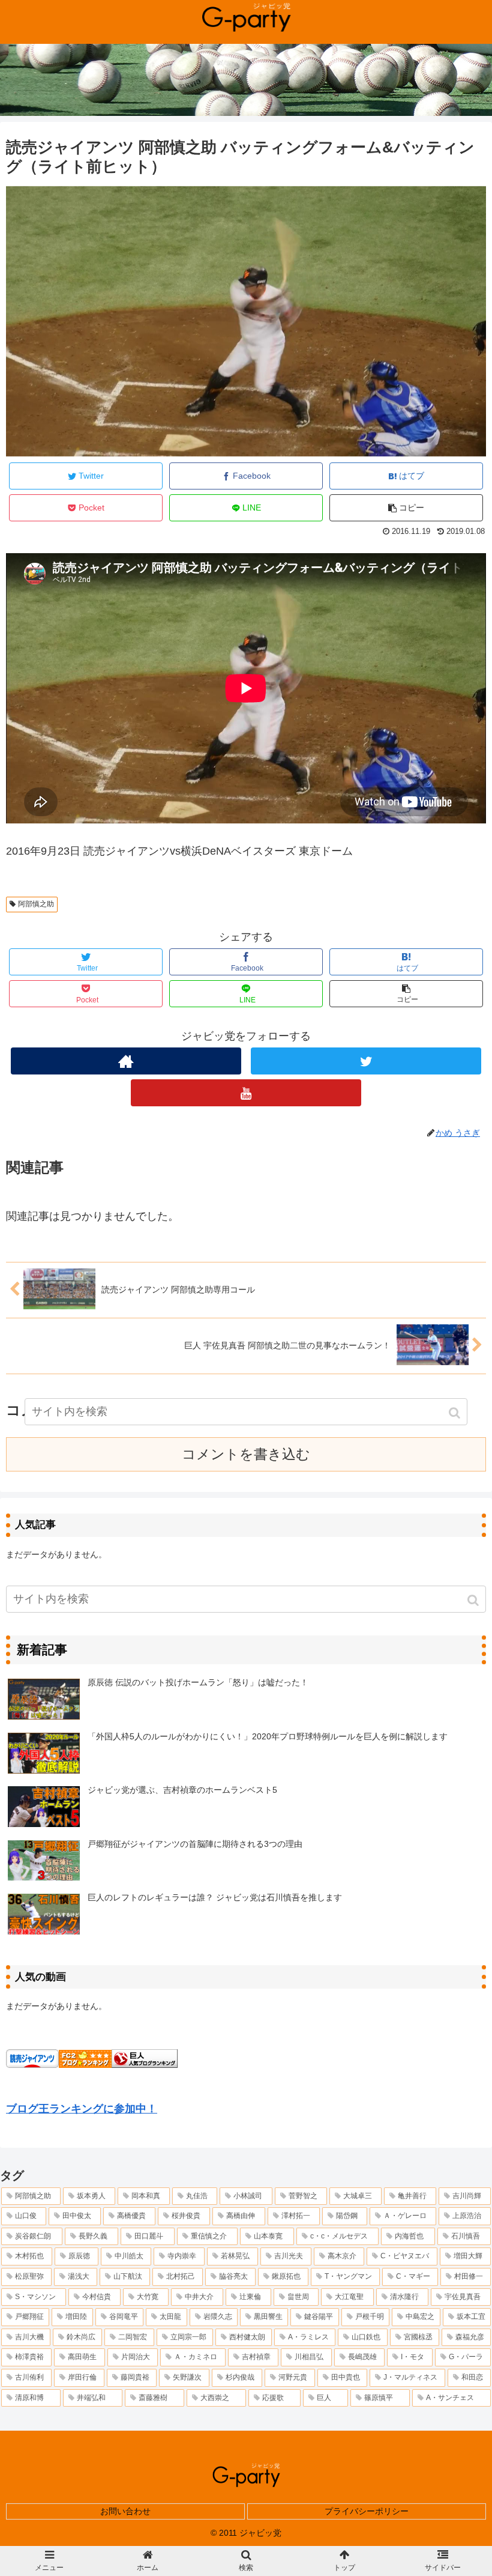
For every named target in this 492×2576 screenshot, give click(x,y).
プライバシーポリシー (367, 2511)
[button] (474, 1600)
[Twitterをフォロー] (366, 1061)
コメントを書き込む (246, 1454)
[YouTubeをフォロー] (246, 1093)
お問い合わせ (125, 2511)
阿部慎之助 (36, 904)
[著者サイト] (126, 1061)
